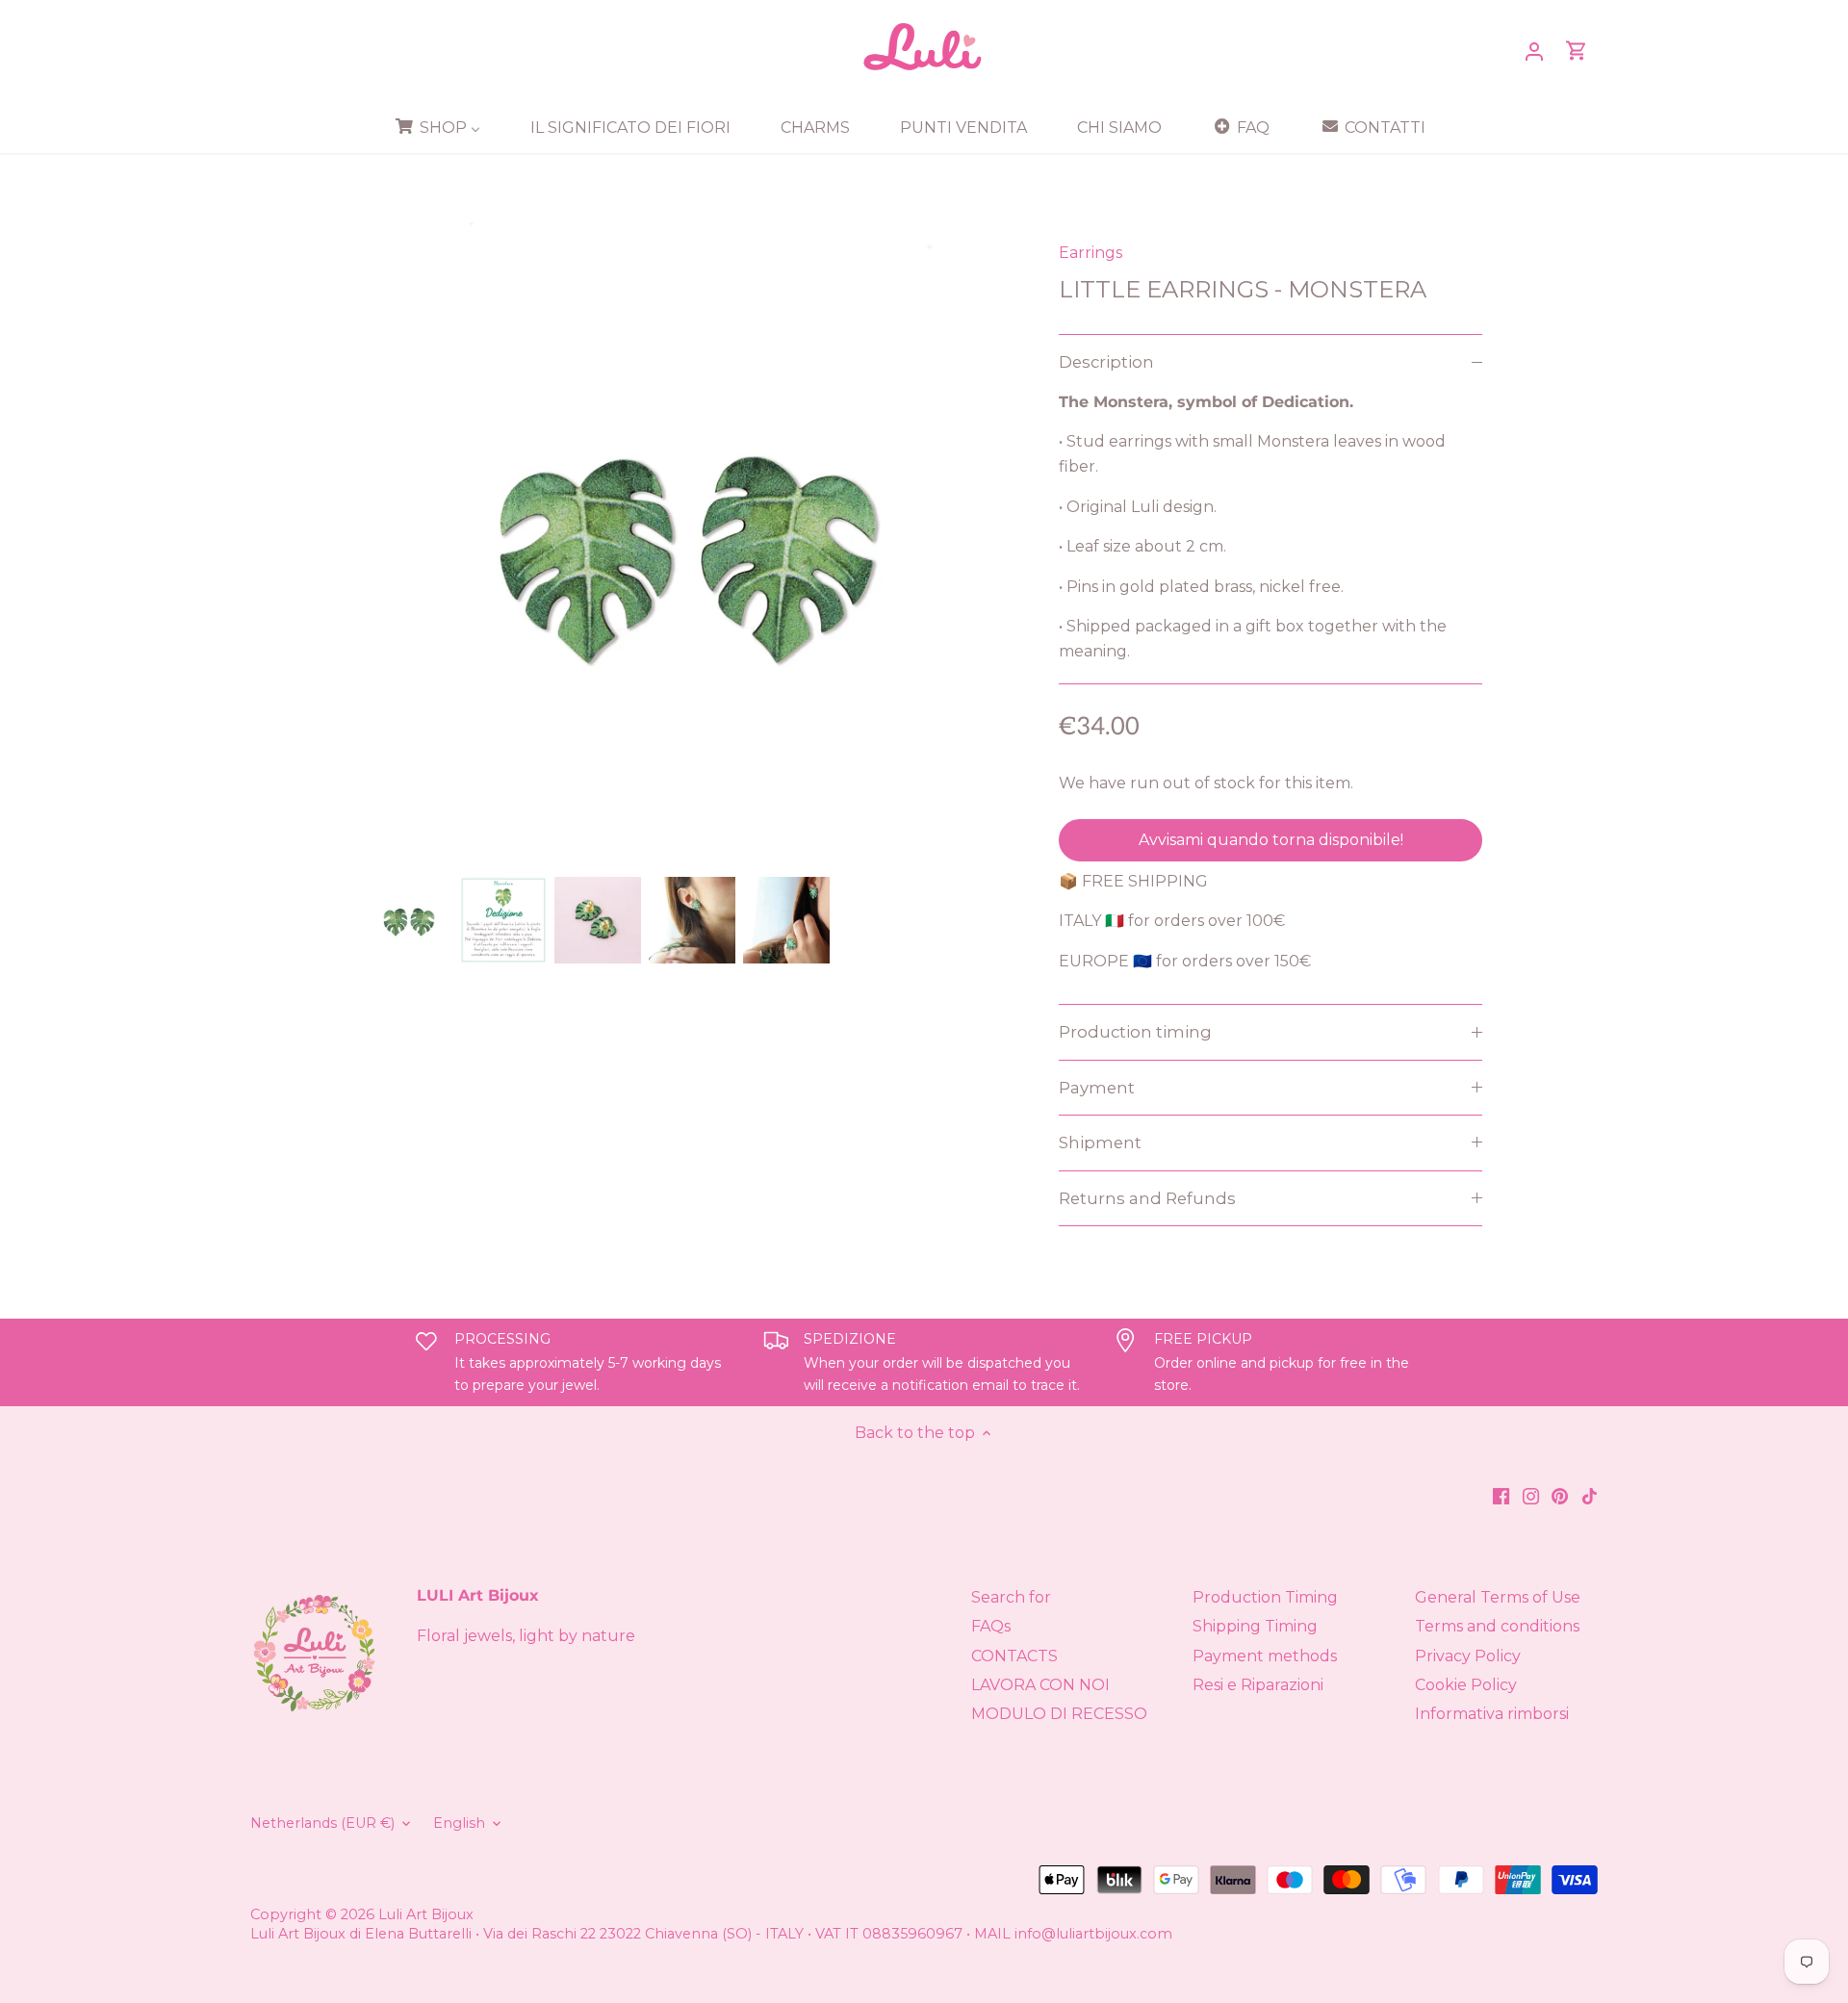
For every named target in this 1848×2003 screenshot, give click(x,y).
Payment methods (1265, 1656)
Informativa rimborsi (1492, 1714)
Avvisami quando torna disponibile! (1271, 840)
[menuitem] (444, 127)
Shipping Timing (1255, 1626)
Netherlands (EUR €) (322, 1823)
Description (1106, 362)
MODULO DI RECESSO (1059, 1714)
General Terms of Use (1498, 1597)
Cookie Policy (1466, 1685)
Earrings (1091, 253)
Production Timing (1265, 1597)
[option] (409, 920)
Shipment (1100, 1143)
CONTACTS (1014, 1656)
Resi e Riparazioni (1258, 1685)
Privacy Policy (1468, 1656)
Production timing (1135, 1032)
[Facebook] (1501, 1496)
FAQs (991, 1626)
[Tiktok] (1590, 1496)
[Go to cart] (1577, 51)
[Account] (1534, 51)
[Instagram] (1531, 1496)
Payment (1097, 1088)
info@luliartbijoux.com (1093, 1934)
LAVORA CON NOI (1040, 1685)
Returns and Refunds (1147, 1198)
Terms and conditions (1497, 1626)
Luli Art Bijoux (426, 1914)
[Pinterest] (1560, 1496)
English (459, 1823)
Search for (1011, 1597)
